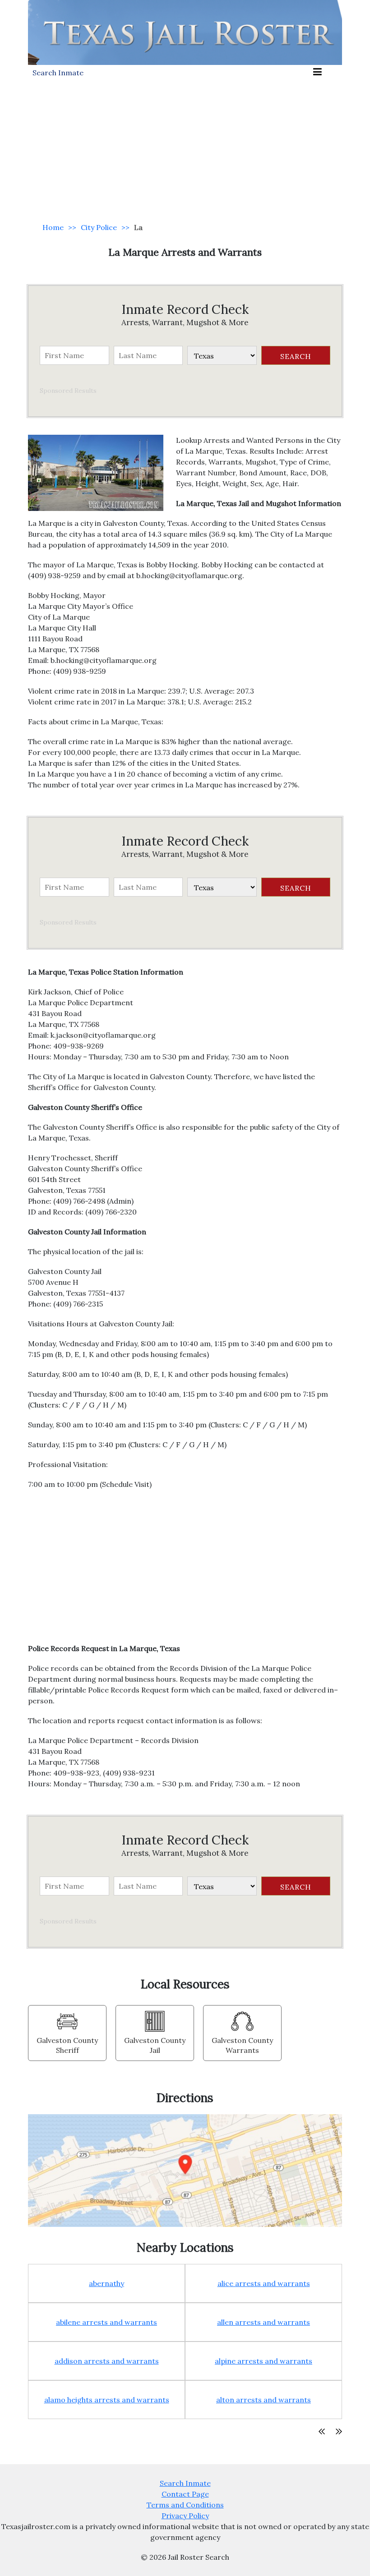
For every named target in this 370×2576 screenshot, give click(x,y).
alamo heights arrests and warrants (107, 2400)
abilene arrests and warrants (106, 2322)
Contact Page (185, 2494)
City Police (99, 227)
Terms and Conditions (185, 2505)
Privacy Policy (185, 2516)
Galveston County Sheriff (67, 2045)
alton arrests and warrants (264, 2400)
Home (53, 227)
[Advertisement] (185, 147)
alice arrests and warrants (264, 2283)
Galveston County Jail (155, 2045)
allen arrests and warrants (264, 2322)
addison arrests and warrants (107, 2361)
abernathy (106, 2283)
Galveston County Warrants (242, 2045)
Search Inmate (185, 2483)
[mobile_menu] (317, 72)
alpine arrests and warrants (264, 2361)
